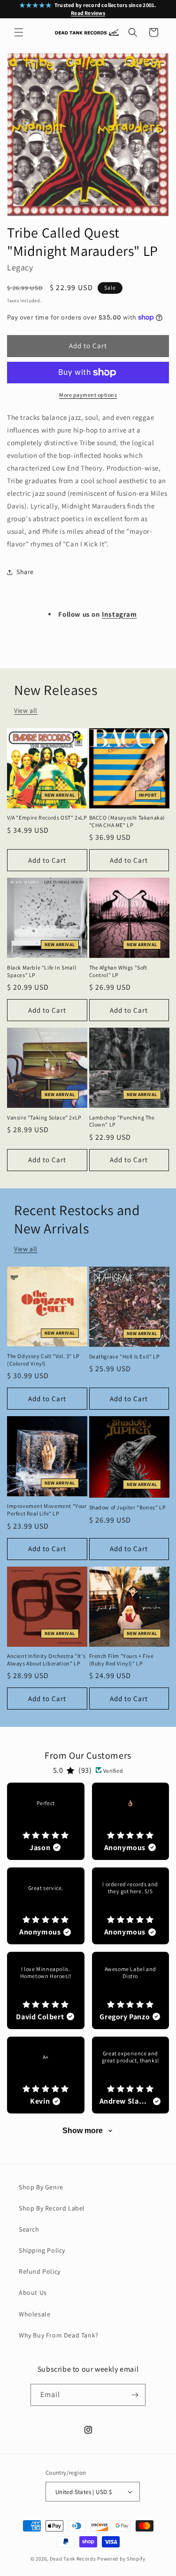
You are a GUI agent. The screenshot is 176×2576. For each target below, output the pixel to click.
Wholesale (34, 2314)
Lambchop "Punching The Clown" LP (122, 1121)
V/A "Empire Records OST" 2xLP (47, 818)
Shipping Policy (42, 2250)
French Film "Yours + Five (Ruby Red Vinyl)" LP (122, 1660)
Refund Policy (40, 2271)
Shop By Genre (41, 2187)
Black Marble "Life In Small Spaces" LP (42, 971)
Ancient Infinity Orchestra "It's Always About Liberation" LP (46, 1660)
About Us (33, 2292)
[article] (46, 1821)
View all (26, 710)
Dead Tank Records (73, 2559)
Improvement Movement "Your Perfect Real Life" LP (47, 1510)
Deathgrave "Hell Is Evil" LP (125, 1356)
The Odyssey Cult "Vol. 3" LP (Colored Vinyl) (43, 1360)
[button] (19, 32)
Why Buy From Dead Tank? (59, 2335)
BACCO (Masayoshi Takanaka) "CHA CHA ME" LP (127, 821)
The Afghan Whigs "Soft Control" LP (118, 971)
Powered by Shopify (121, 2559)
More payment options (88, 395)
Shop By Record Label (52, 2208)
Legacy (20, 267)
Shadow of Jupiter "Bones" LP (128, 1507)
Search (29, 2229)
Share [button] (25, 572)
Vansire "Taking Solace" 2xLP (44, 1117)
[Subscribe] (135, 2395)
